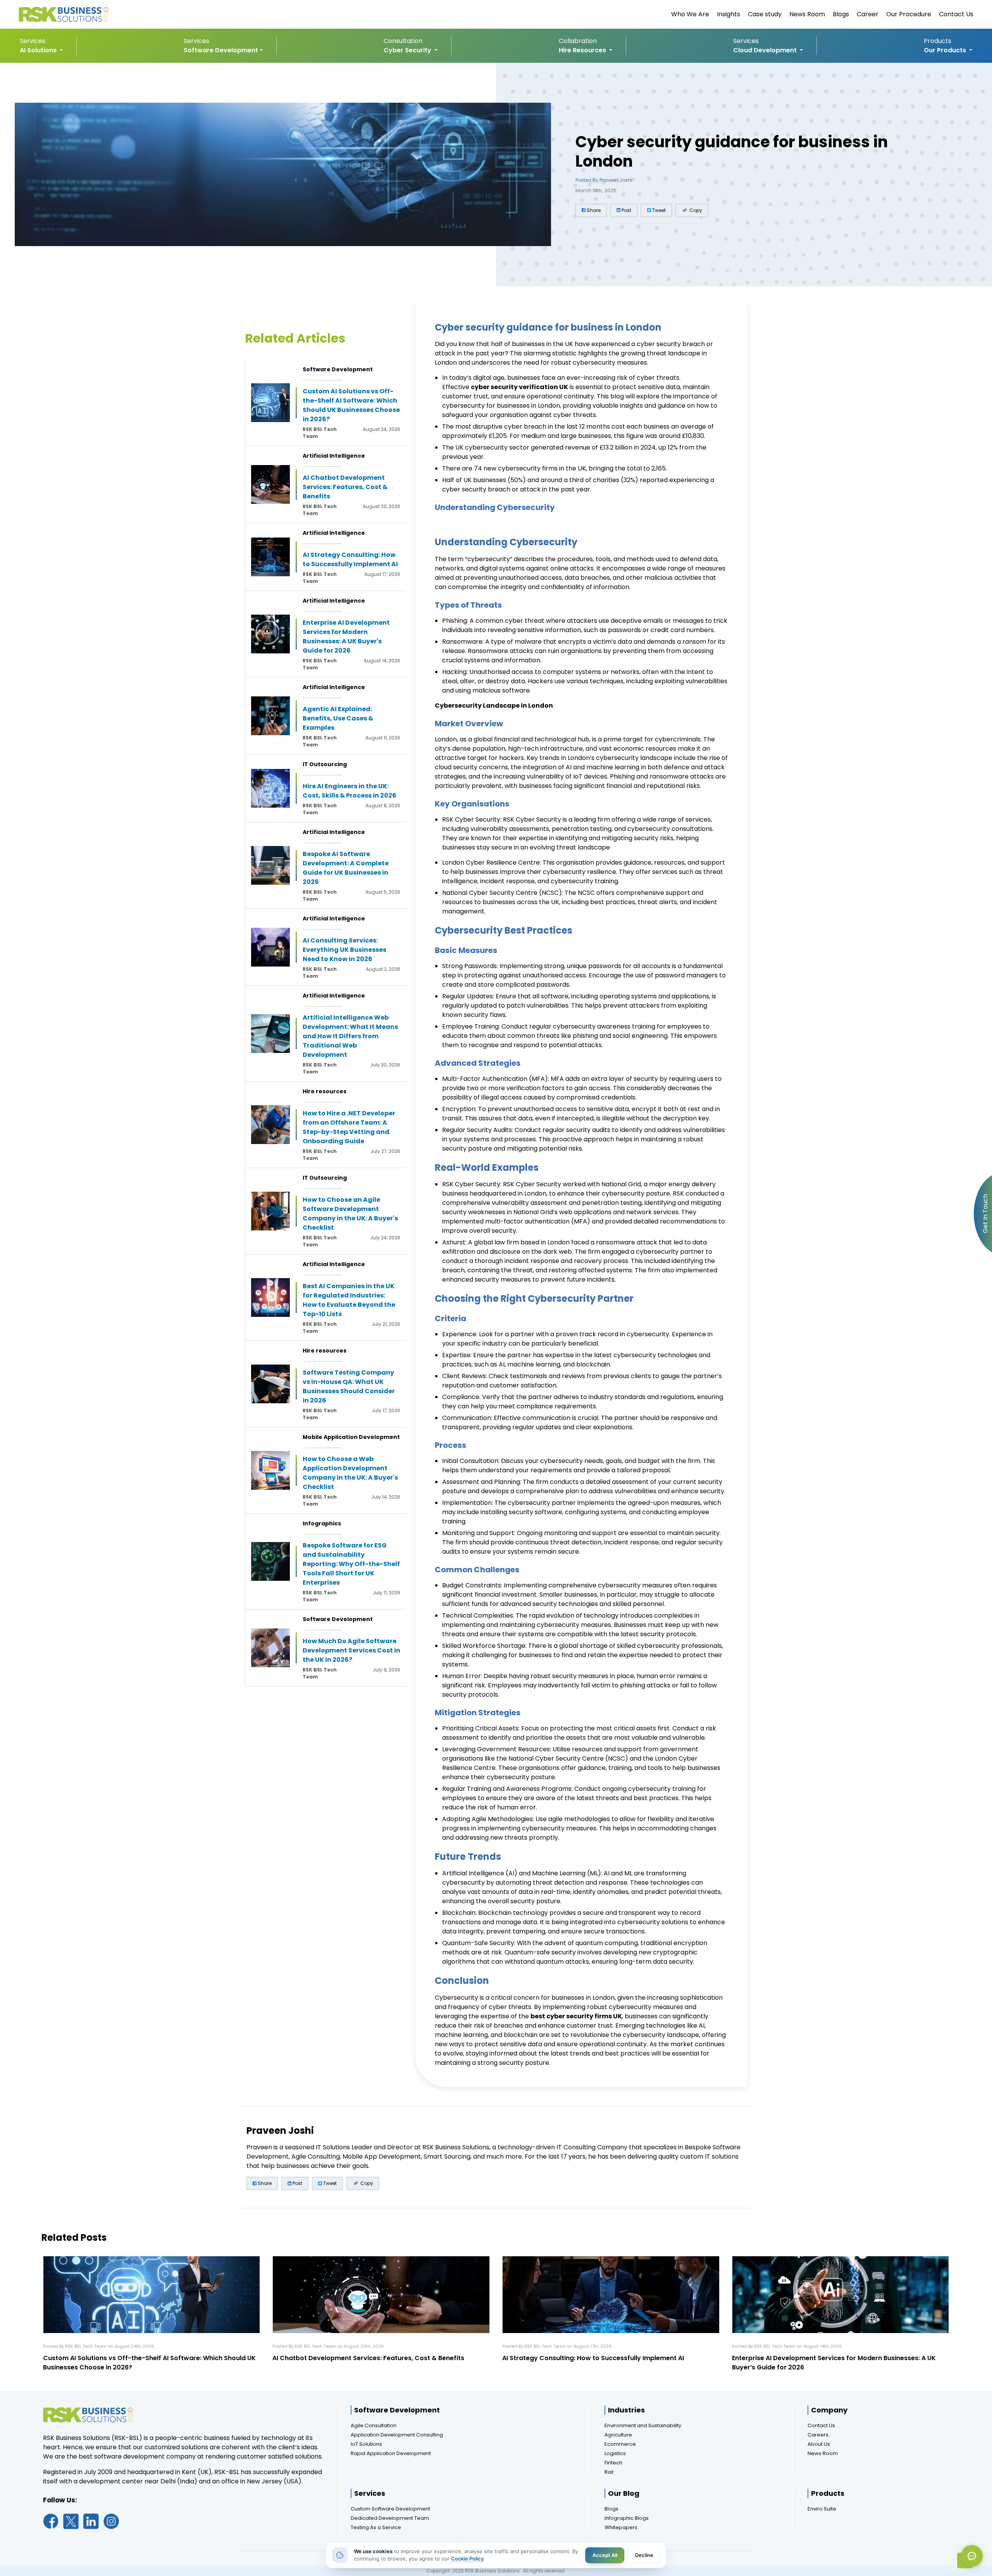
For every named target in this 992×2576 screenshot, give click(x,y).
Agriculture (618, 2435)
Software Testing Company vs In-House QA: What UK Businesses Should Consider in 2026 (349, 1386)
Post (626, 210)
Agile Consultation (374, 2425)
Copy (695, 210)
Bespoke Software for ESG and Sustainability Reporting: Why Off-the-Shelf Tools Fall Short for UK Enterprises (351, 1564)
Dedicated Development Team (390, 2518)
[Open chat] (972, 2556)
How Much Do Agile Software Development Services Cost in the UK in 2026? (351, 1650)
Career (868, 14)
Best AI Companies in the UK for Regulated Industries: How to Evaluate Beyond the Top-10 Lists (349, 1300)
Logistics (615, 2453)
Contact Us (956, 14)
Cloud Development (766, 50)
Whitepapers (621, 2527)
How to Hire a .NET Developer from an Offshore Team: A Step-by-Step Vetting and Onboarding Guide (349, 1127)
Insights (728, 14)
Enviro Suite (822, 2509)
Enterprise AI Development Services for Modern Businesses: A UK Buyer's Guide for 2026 (346, 637)
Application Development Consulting (397, 2435)
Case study (765, 14)
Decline (644, 2555)
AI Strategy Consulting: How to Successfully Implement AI (350, 559)
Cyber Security (408, 50)
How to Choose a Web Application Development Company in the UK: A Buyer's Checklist (350, 1473)
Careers (818, 2435)
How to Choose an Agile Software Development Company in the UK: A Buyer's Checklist (350, 1214)
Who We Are (690, 14)
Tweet (658, 210)
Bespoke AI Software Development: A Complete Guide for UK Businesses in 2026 (346, 868)
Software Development (221, 50)
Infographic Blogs (627, 2518)
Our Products (946, 50)
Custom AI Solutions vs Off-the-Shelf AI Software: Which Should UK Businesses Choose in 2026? (351, 405)
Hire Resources (583, 50)
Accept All (605, 2555)
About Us (819, 2444)
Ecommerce (620, 2444)
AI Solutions (39, 50)
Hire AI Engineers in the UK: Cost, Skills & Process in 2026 (350, 791)
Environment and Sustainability (643, 2425)
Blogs (841, 14)
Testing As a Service (376, 2527)
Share (593, 210)
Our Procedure (909, 14)
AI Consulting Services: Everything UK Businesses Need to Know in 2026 (344, 950)
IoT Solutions (366, 2444)
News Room (807, 14)
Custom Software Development (390, 2509)
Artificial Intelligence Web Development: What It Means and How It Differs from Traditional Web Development (350, 1036)
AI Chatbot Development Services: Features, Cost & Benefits (345, 487)
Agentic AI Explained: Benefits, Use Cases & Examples (338, 718)
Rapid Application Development (391, 2453)
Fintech (613, 2463)
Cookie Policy (467, 2559)
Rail (609, 2472)
